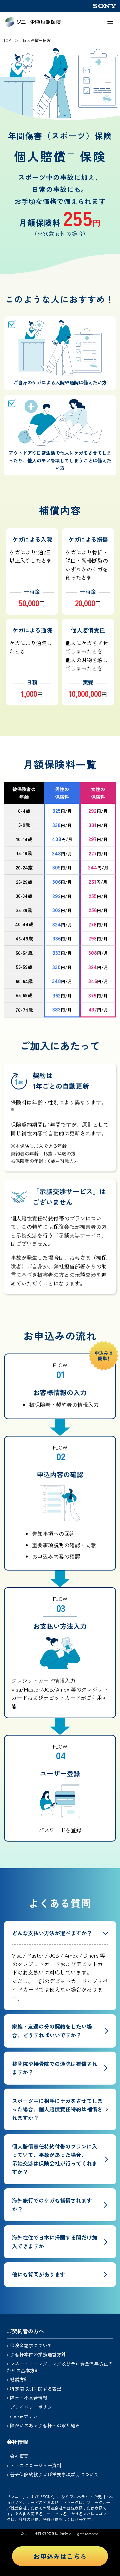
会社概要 (19, 2456)
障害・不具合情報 (29, 2398)
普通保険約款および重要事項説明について (54, 2474)
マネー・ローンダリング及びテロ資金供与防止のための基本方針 (60, 2367)
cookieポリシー (26, 2416)
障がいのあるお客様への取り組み (45, 2425)
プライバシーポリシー (33, 2407)
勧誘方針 (19, 2379)
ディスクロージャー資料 (36, 2465)
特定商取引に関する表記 (36, 2389)
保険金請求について (31, 2345)
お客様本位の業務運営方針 (38, 2354)
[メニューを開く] (110, 21)
